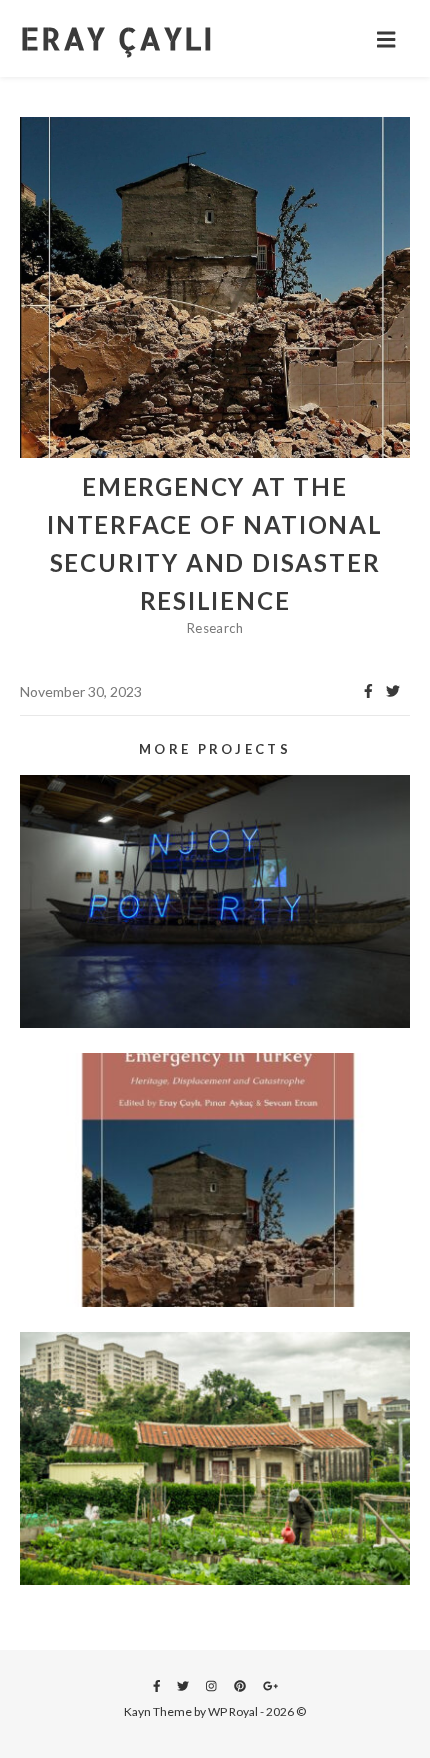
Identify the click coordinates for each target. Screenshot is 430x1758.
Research (215, 628)
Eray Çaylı (117, 38)
